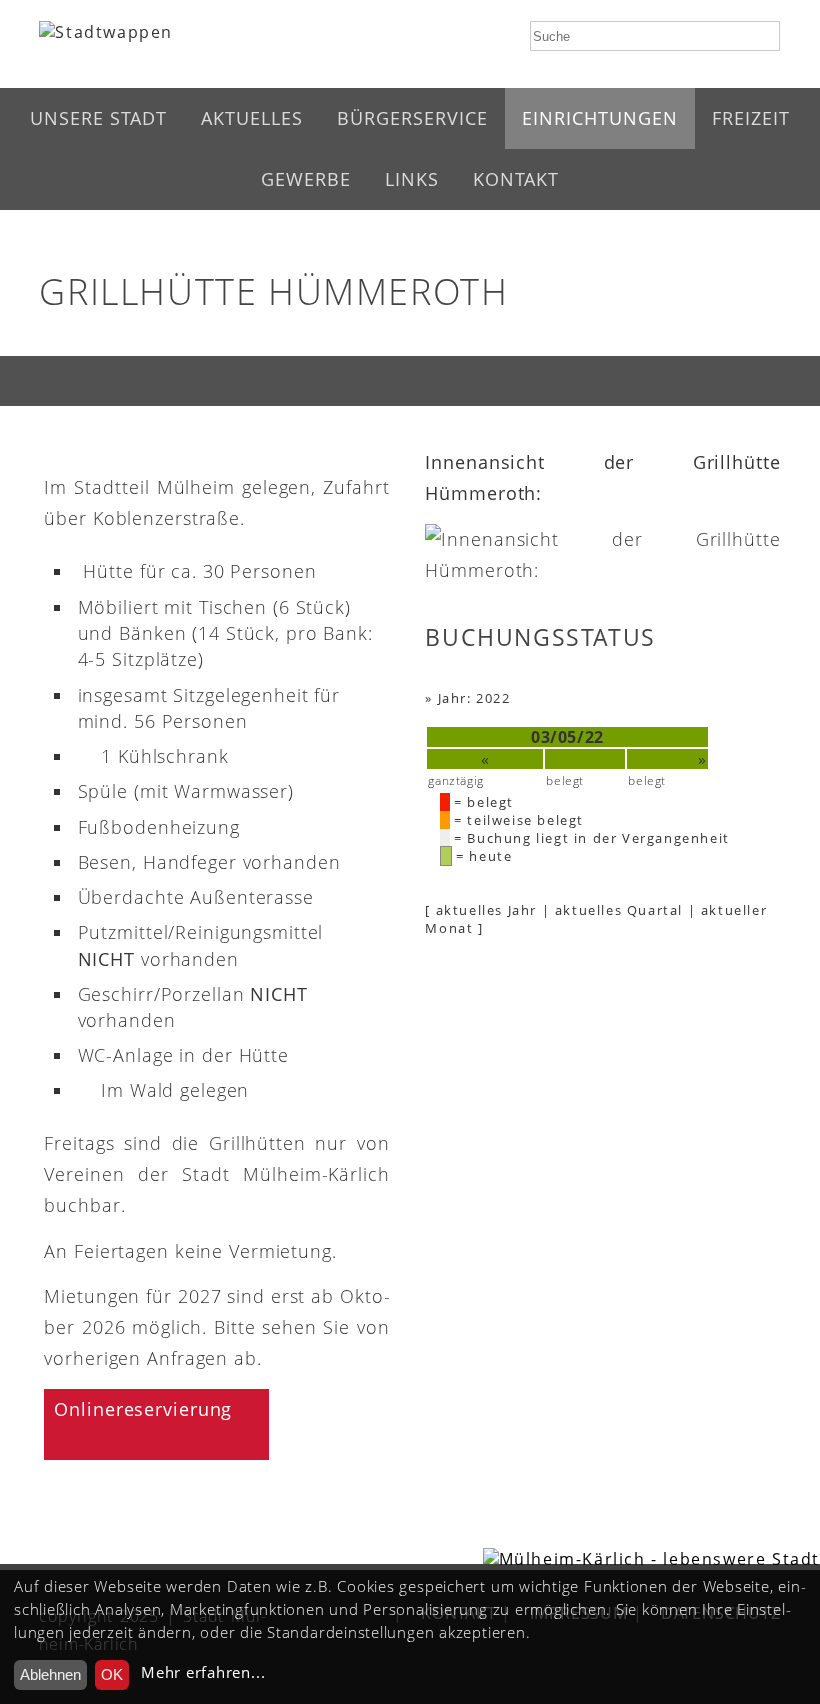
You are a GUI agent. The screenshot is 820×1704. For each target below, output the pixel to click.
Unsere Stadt (98, 118)
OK (112, 1674)
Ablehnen (50, 1674)
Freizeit (751, 118)
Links (412, 179)
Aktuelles (252, 118)
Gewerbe (306, 179)
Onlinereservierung (143, 1409)
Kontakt (516, 179)
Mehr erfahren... (203, 1672)
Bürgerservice (412, 118)
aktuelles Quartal (619, 910)
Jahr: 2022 (474, 698)
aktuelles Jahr (486, 910)
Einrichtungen (600, 118)
